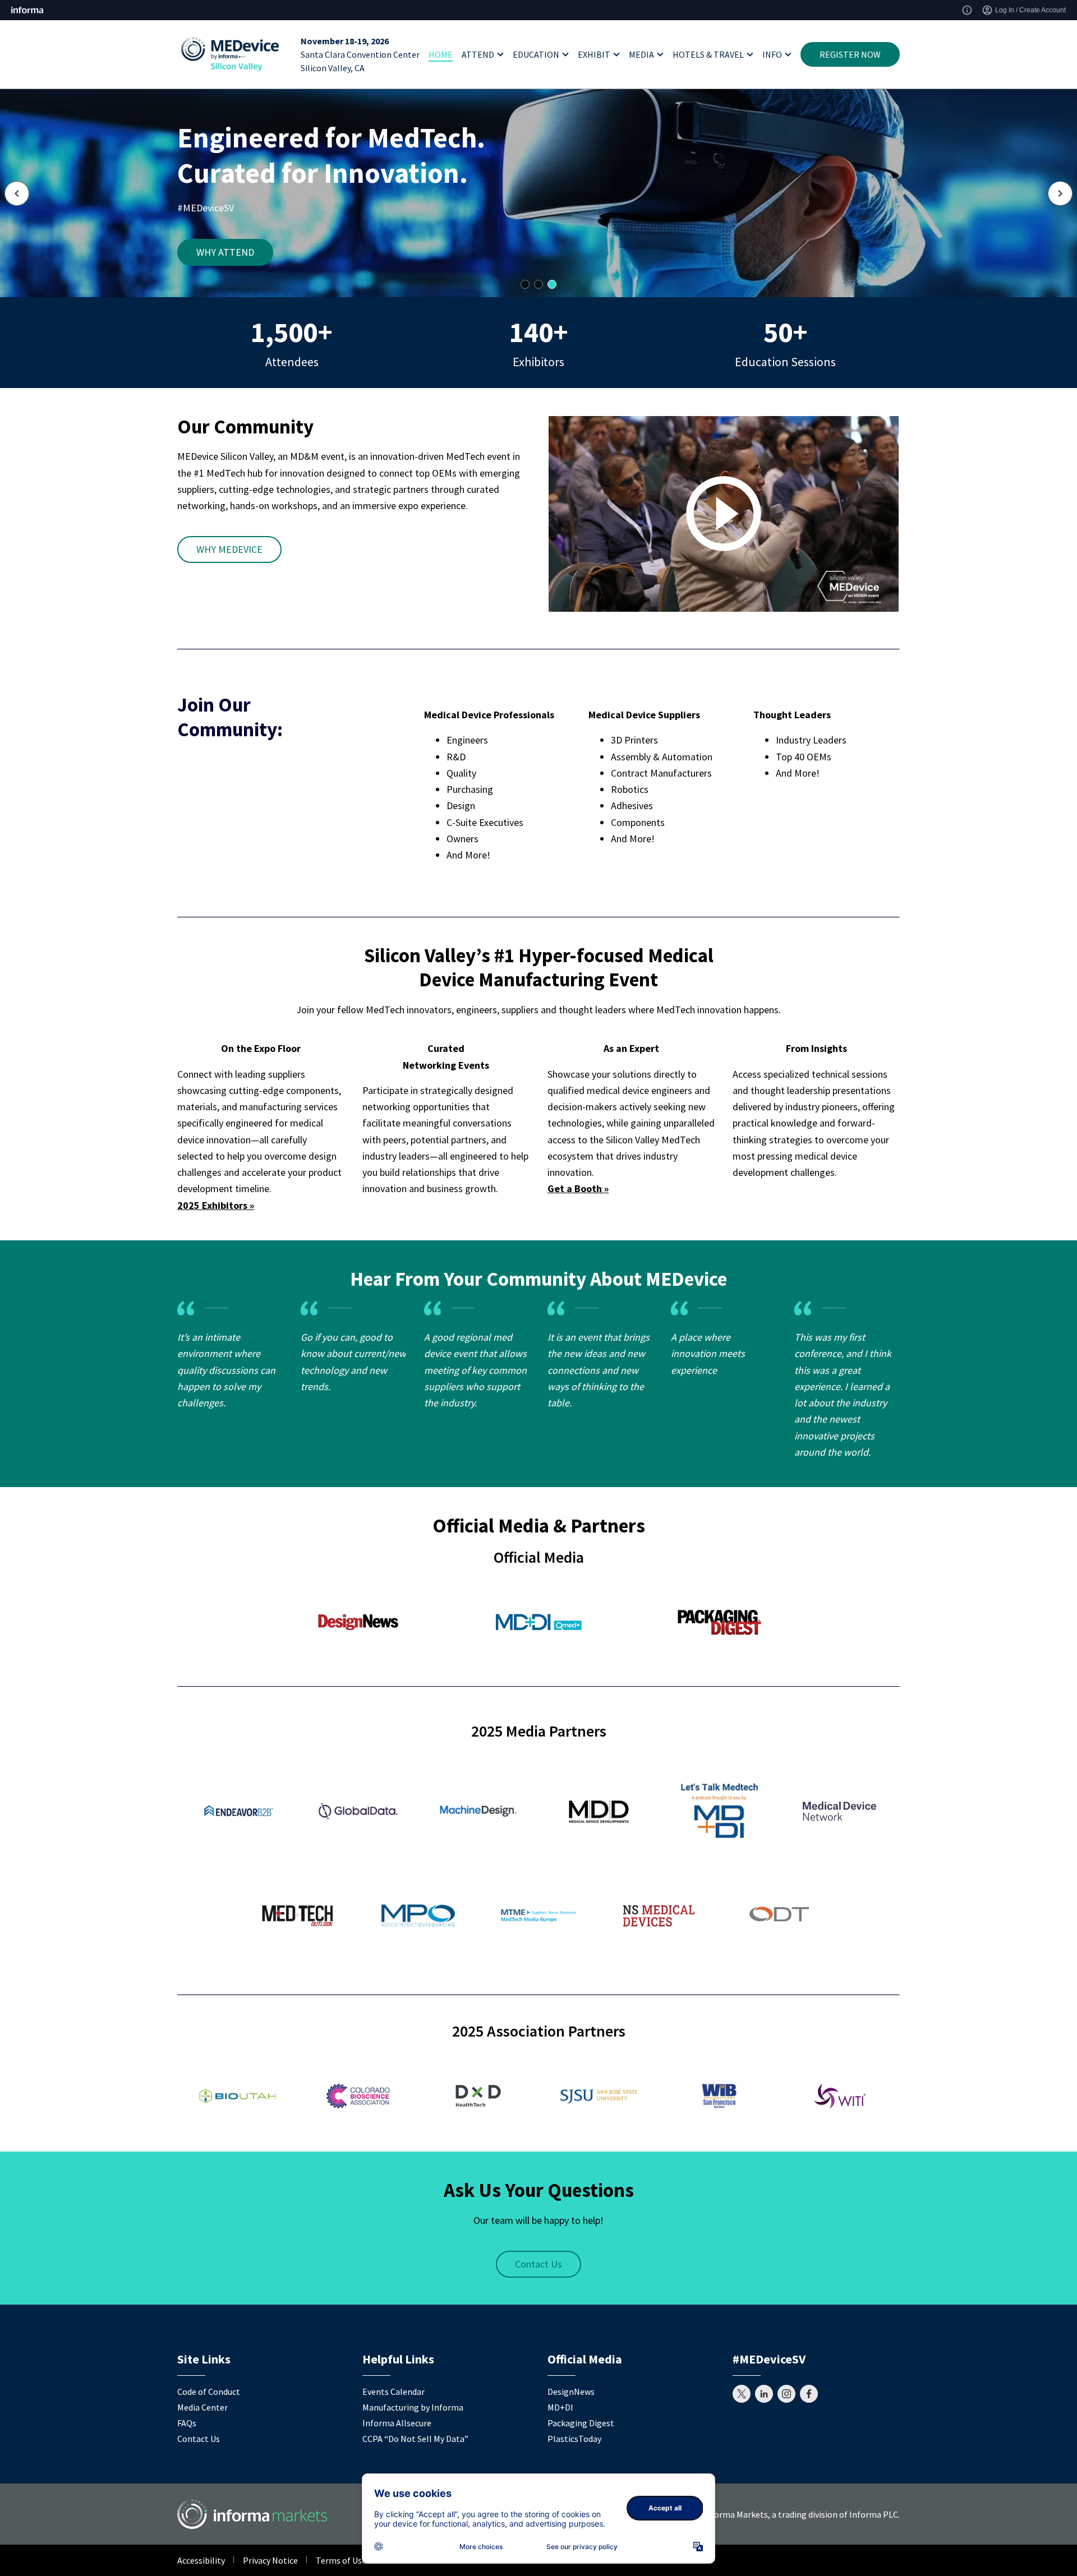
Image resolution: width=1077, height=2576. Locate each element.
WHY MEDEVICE (229, 549)
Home (441, 54)
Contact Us (538, 2264)
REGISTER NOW (850, 54)
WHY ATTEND (225, 252)
